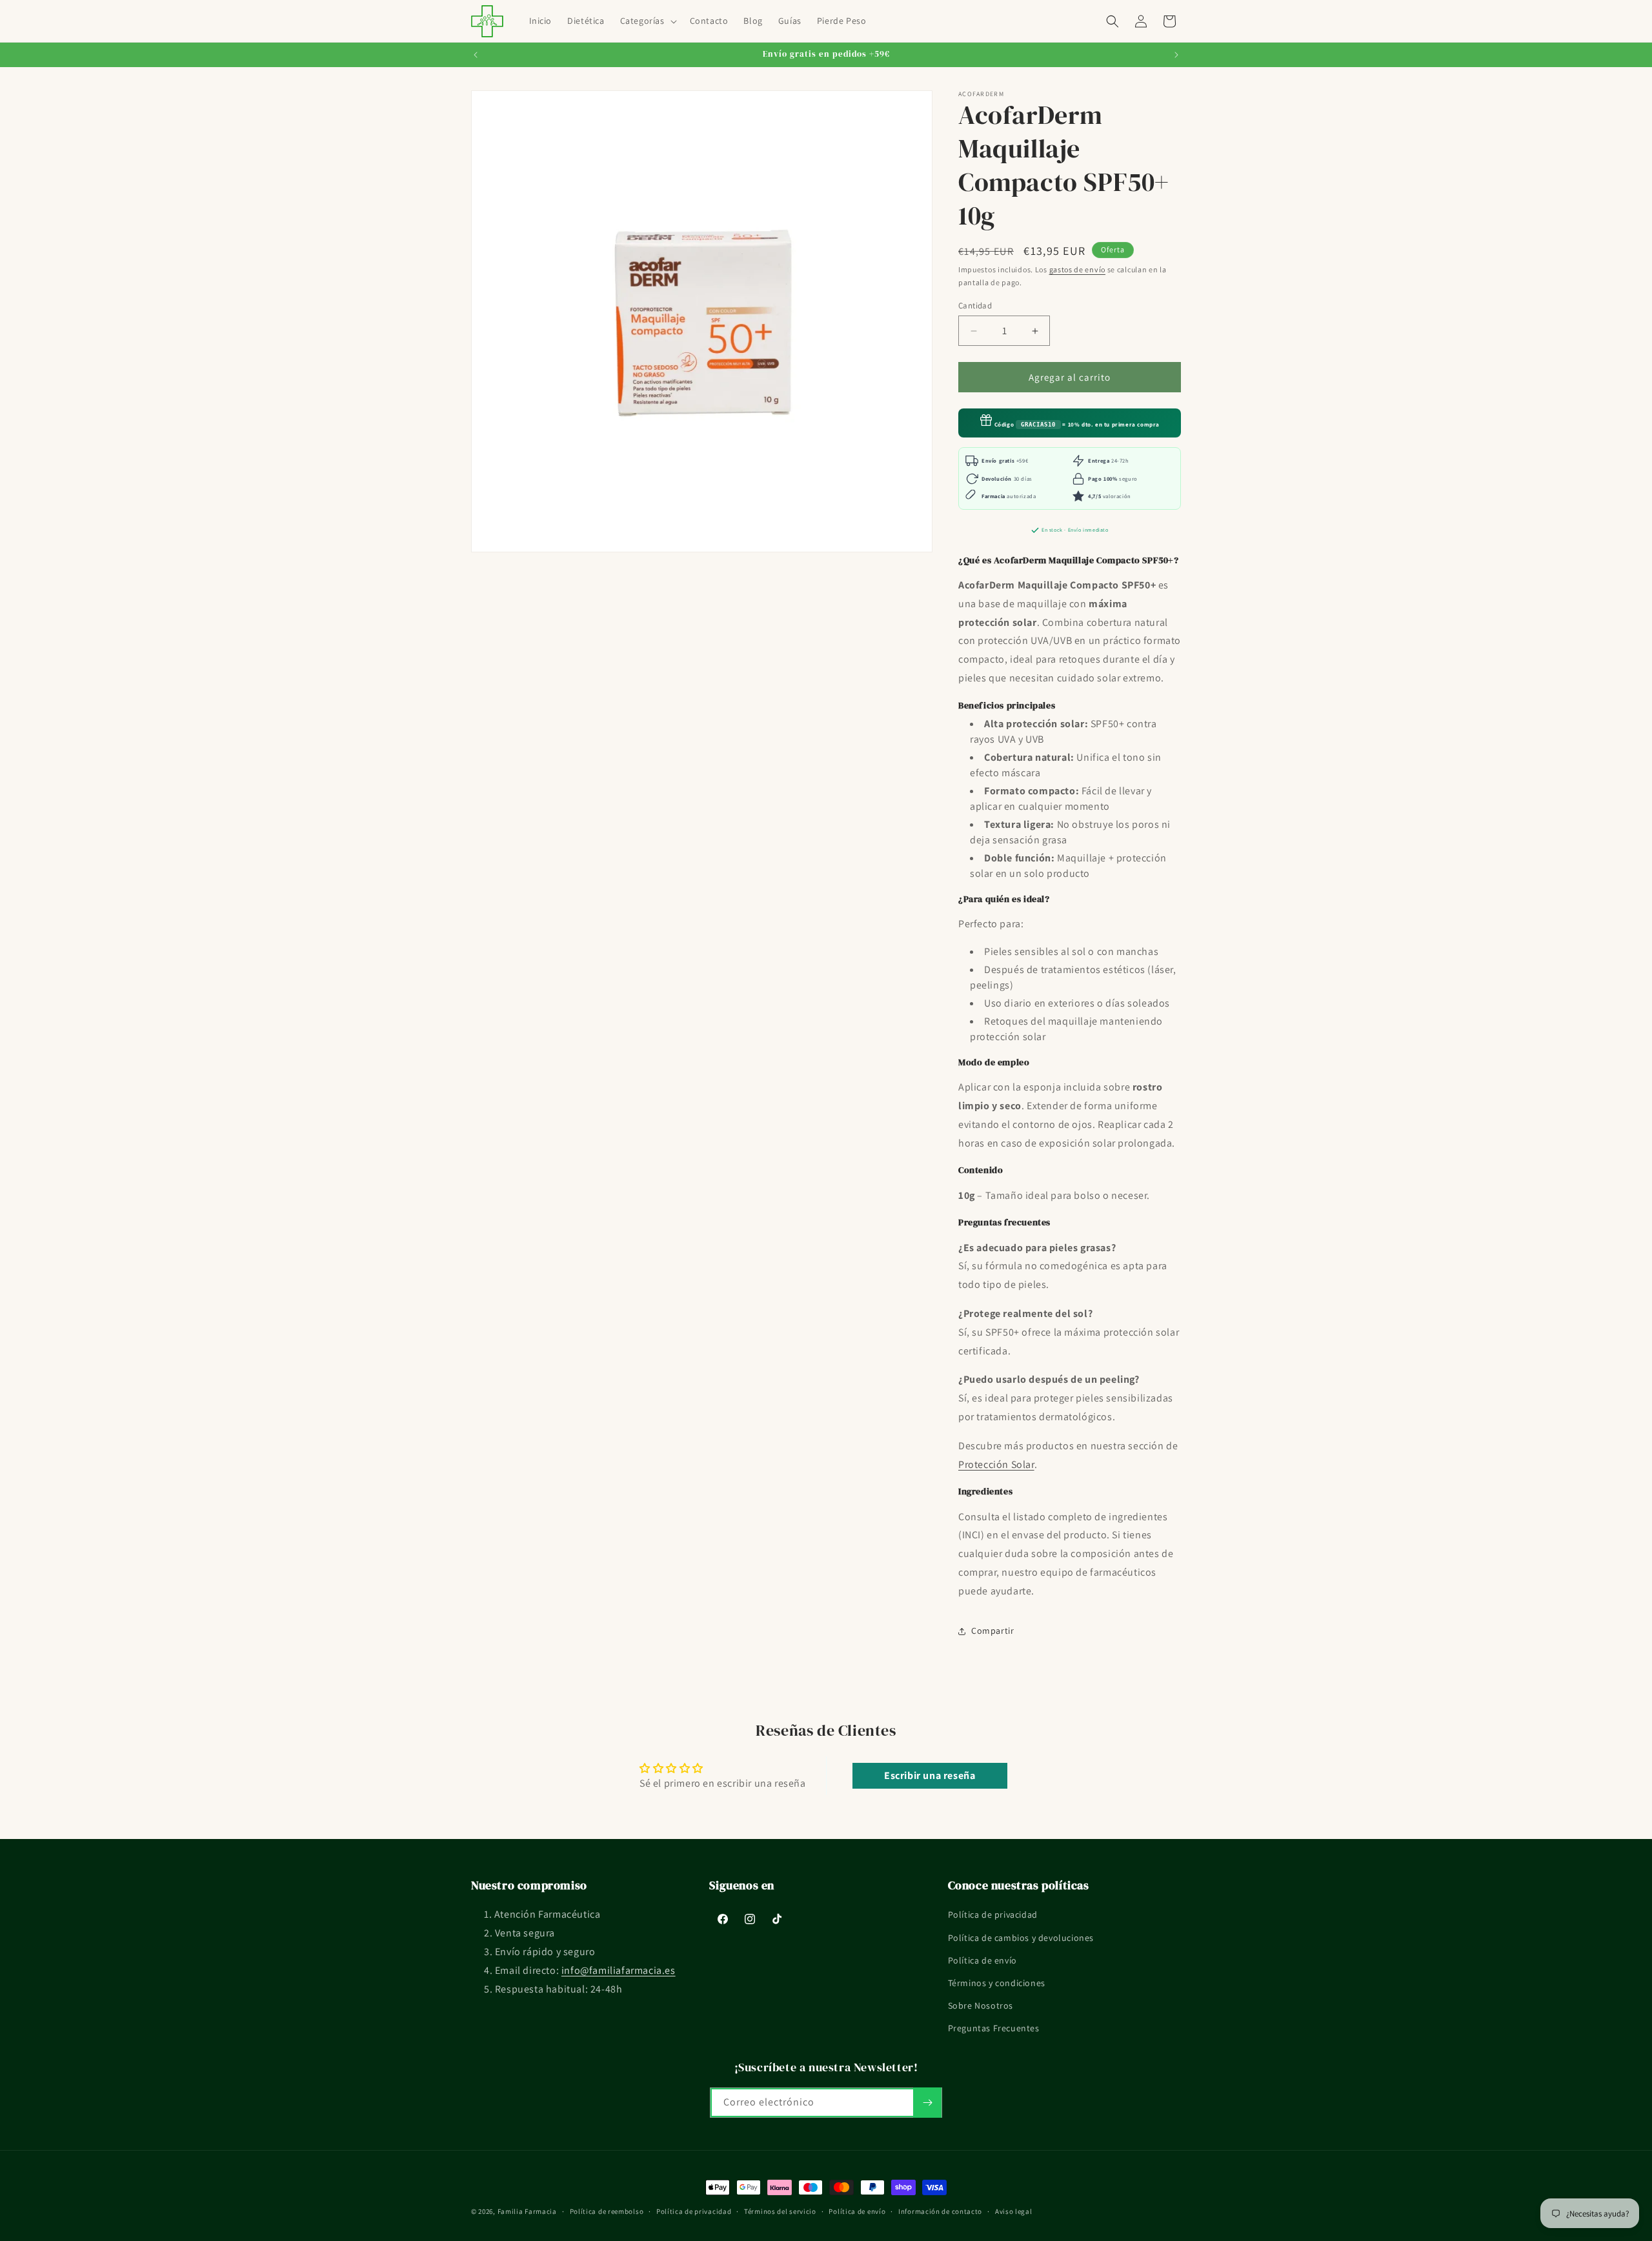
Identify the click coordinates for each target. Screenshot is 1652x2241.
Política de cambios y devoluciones (1021, 1938)
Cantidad (975, 306)
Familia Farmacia (527, 2211)
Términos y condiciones (997, 1983)
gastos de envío (1078, 269)
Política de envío (982, 1960)
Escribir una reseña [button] (930, 1775)
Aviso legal (1014, 2211)
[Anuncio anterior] (476, 55)
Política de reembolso (607, 2211)
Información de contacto (940, 2211)
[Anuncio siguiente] (1176, 55)
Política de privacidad (993, 1914)
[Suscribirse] (927, 2103)
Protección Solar (996, 1464)
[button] (647, 21)
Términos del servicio (780, 2211)
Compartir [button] (992, 1631)
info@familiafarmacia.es (619, 1970)
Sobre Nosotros (981, 2005)
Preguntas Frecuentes (994, 2028)
